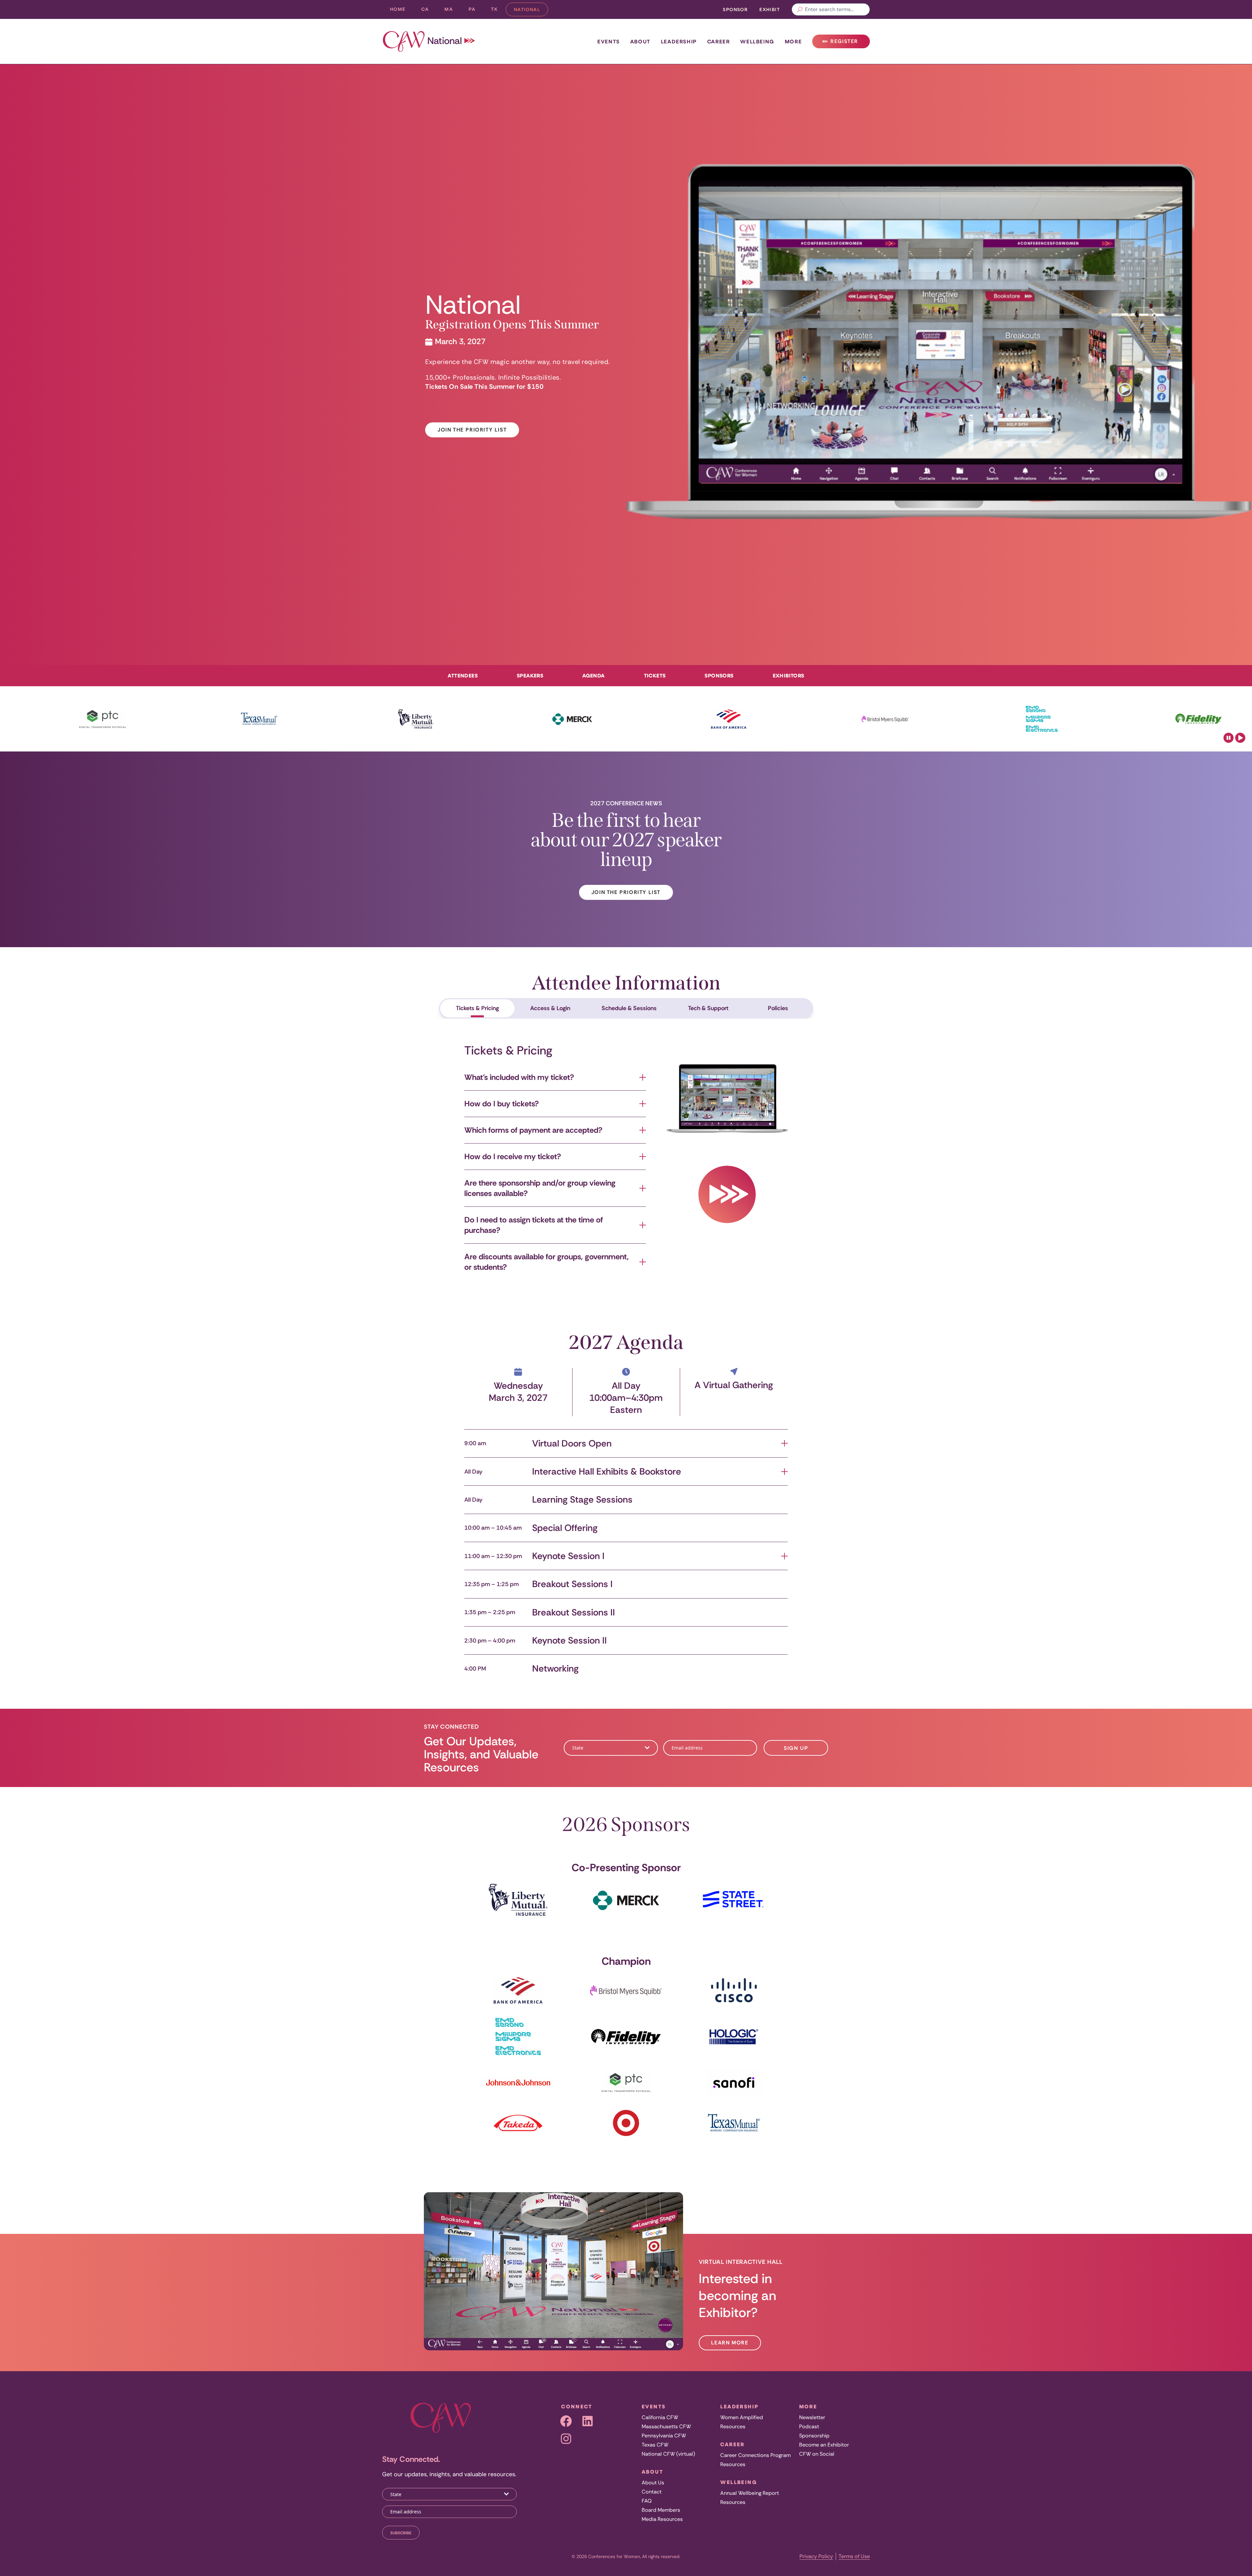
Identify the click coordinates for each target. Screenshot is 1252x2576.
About (640, 41)
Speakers (530, 675)
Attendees (463, 675)
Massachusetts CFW (666, 2426)
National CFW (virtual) (668, 2454)
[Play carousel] (1240, 738)
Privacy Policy (816, 2556)
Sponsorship (814, 2436)
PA (476, 11)
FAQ (647, 2501)
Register (843, 43)
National (531, 11)
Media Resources (662, 2519)
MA (453, 11)
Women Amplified (742, 2417)
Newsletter (812, 2417)
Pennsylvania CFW (664, 2436)
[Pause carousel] (1229, 738)
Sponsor (735, 9)
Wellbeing (757, 41)
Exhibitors (789, 675)
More (793, 41)
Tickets (655, 675)
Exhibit (770, 9)
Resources (733, 2426)
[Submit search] (800, 9)
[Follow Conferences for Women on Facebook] (566, 2421)
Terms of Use (854, 2556)
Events (609, 41)
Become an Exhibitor (824, 2445)
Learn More (730, 2343)
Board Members (661, 2510)
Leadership (679, 41)
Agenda (593, 675)
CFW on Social (817, 2454)
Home (398, 9)
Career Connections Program (755, 2455)
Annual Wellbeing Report (750, 2493)
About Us (653, 2483)
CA (429, 11)
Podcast (809, 2426)
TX (498, 11)
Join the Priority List (472, 430)
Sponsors (719, 675)
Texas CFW (655, 2445)
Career (719, 41)
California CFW (660, 2417)
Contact (652, 2492)
